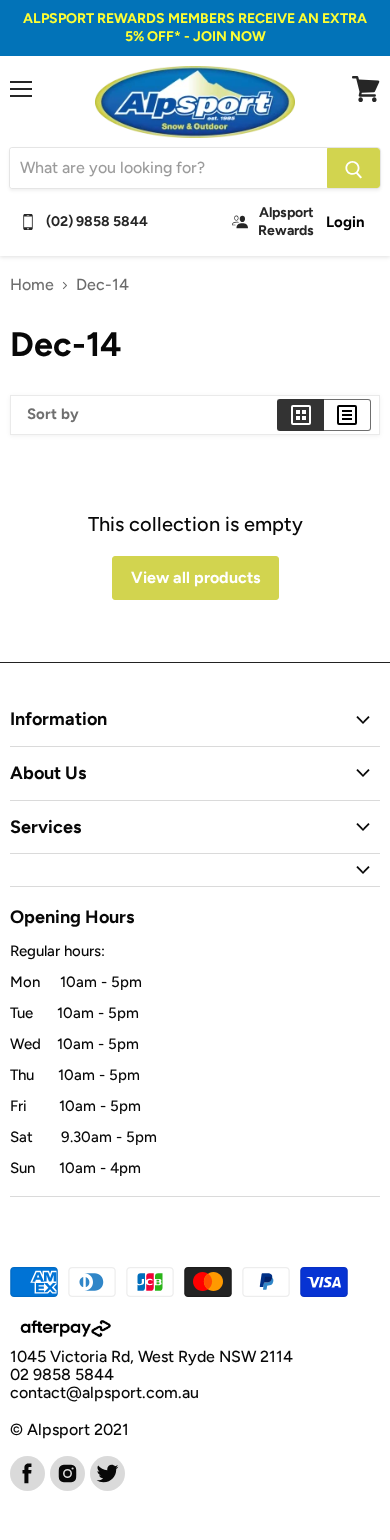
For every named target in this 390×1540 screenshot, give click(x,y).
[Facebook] (26, 1472)
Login (345, 222)
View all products (195, 577)
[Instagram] (66, 1472)
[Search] (353, 168)
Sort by (53, 414)
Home (32, 285)
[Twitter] (106, 1472)
